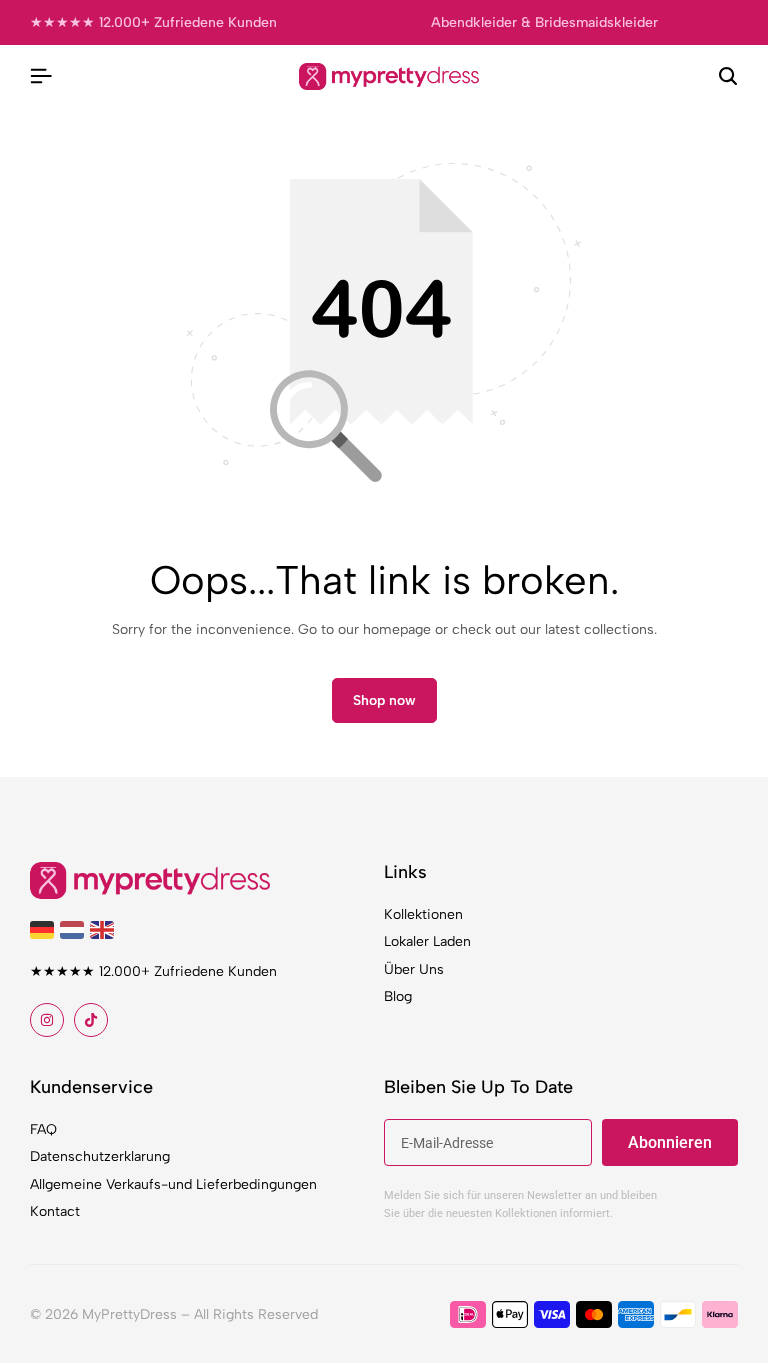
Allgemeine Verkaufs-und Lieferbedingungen (173, 1184)
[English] (105, 929)
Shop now (384, 700)
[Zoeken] (728, 77)
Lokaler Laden (427, 941)
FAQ (43, 1129)
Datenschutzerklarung (100, 1156)
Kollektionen (423, 914)
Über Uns (414, 969)
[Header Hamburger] (41, 76)
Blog (398, 996)
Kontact (55, 1211)
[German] (45, 929)
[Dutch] (75, 929)
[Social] (47, 1020)
